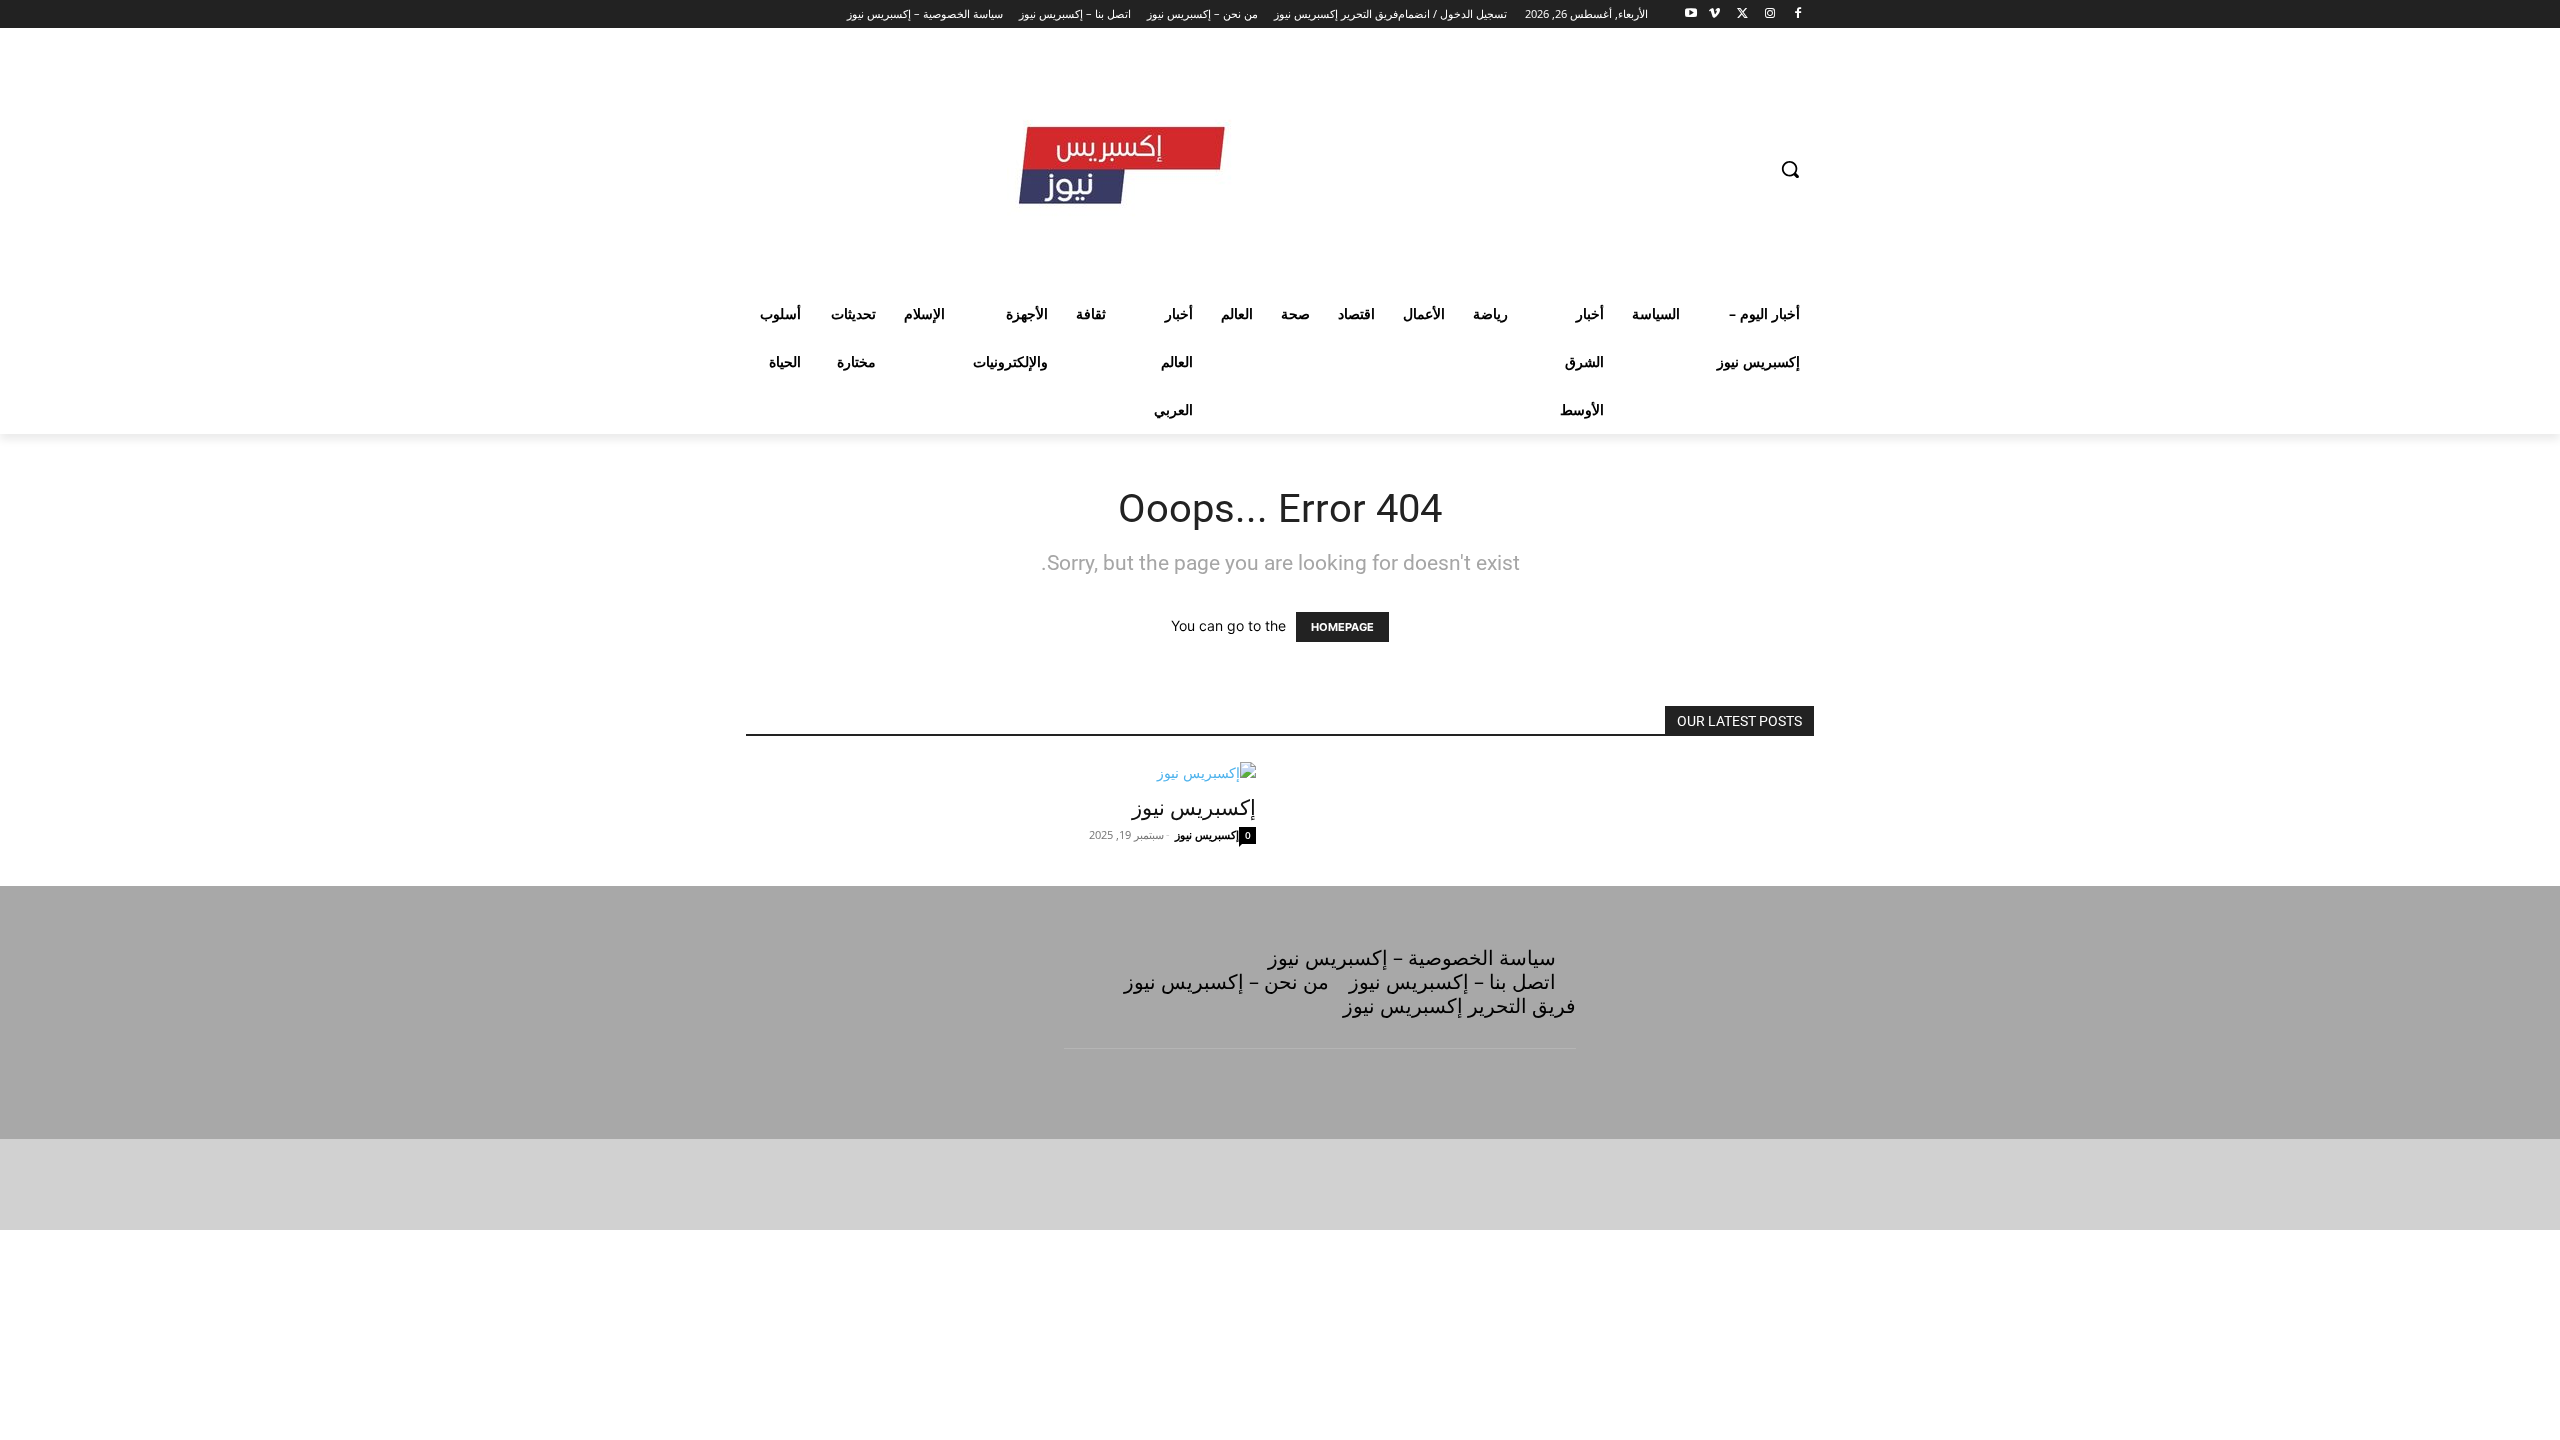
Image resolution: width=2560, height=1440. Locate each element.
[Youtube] (1691, 14)
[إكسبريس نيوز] (1001, 772)
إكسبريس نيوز (1194, 808)
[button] (1790, 169)
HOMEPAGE (1342, 627)
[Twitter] (1742, 14)
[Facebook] (1797, 14)
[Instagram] (1769, 14)
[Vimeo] (1714, 14)
